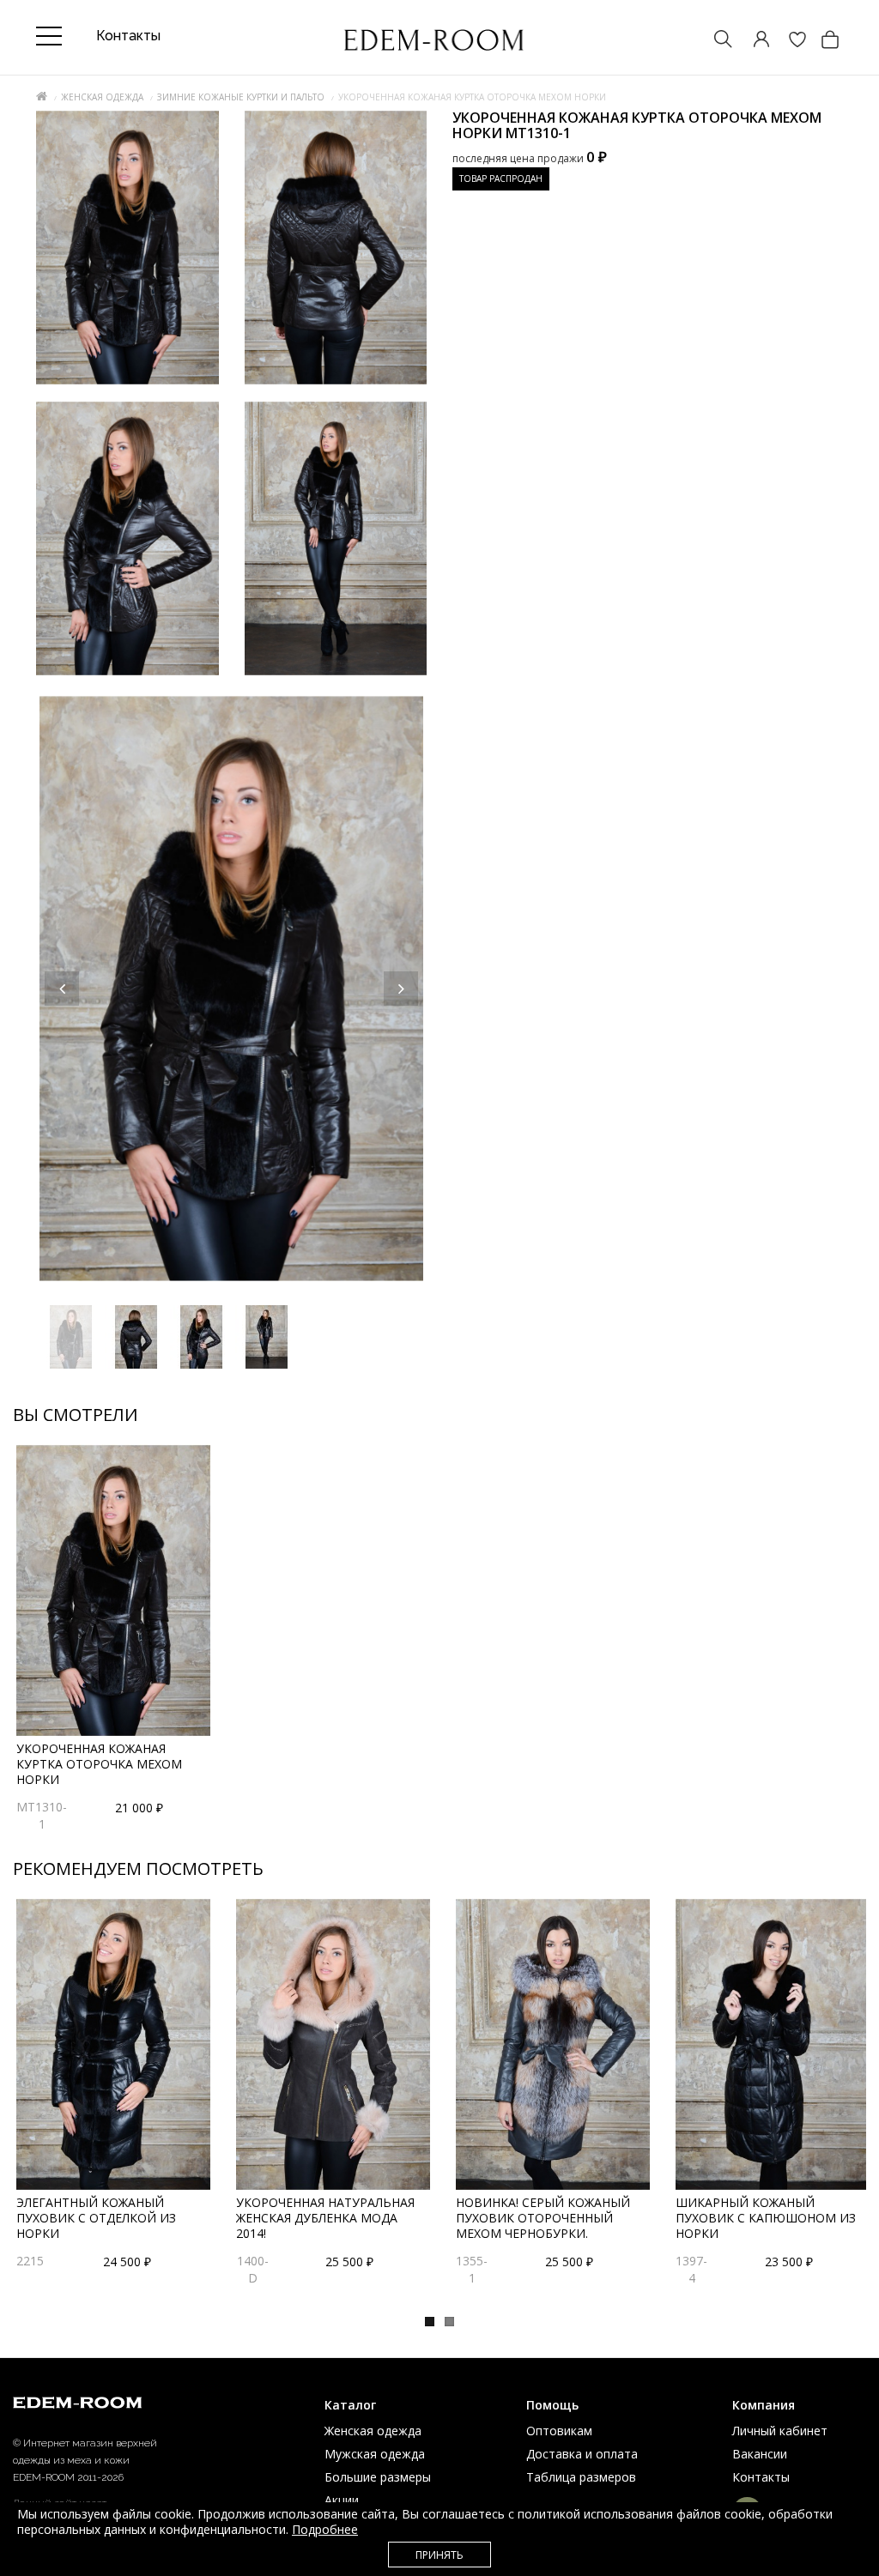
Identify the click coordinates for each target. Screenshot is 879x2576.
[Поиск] (715, 41)
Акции (342, 2500)
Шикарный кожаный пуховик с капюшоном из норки (766, 2218)
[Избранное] (789, 41)
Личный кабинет (780, 2431)
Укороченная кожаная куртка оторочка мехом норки (99, 1764)
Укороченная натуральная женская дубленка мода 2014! (325, 2218)
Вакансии (760, 2454)
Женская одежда (102, 97)
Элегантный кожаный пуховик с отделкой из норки (96, 2218)
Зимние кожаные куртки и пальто (241, 97)
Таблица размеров (581, 2477)
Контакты (761, 2477)
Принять (439, 2555)
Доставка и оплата (582, 2454)
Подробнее (325, 2529)
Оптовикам (559, 2431)
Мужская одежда (375, 2454)
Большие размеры (378, 2477)
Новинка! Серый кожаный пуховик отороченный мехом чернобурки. (543, 2218)
